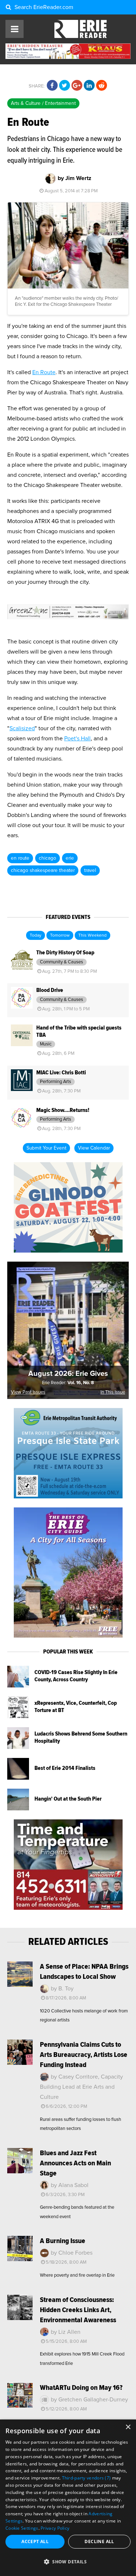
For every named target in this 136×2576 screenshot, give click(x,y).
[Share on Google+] (77, 86)
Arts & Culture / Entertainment (43, 103)
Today (36, 936)
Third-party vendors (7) (86, 2478)
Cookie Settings (22, 2528)
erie (70, 858)
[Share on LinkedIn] (89, 86)
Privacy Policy (55, 2528)
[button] (68, 2562)
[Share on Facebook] (52, 86)
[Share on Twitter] (65, 86)
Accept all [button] (35, 2541)
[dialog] (68, 2498)
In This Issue (113, 1392)
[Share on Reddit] (102, 86)
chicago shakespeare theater (43, 870)
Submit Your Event (46, 1148)
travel (90, 870)
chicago (48, 858)
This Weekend (92, 936)
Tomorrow (60, 936)
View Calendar (94, 1148)
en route (20, 858)
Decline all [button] (99, 2541)
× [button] (128, 2427)
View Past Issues (28, 1392)
